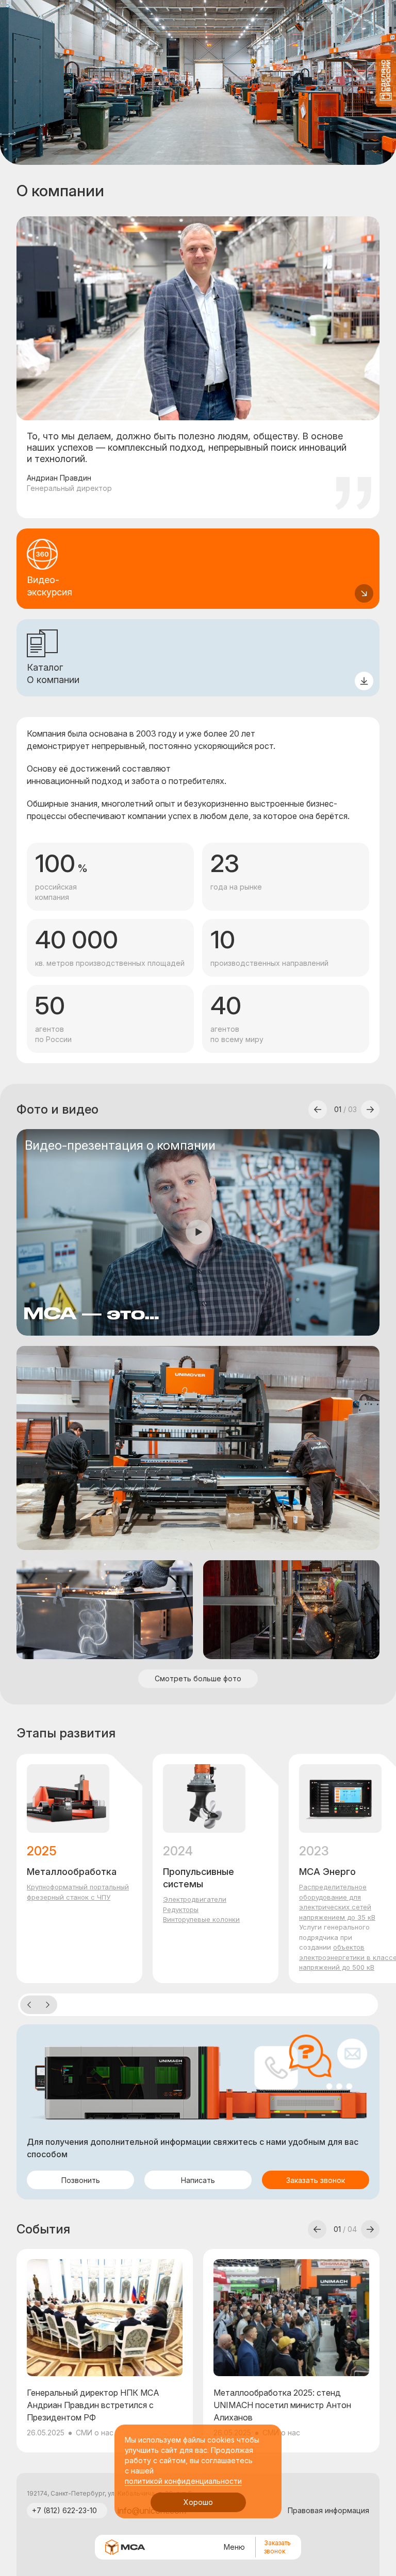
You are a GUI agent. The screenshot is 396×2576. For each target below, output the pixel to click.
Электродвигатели (195, 1899)
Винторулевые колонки (201, 1919)
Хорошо (198, 2502)
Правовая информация (328, 2510)
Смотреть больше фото (198, 1678)
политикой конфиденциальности (183, 2481)
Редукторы (181, 1909)
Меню (234, 2547)
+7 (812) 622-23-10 (64, 2510)
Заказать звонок (277, 2547)
